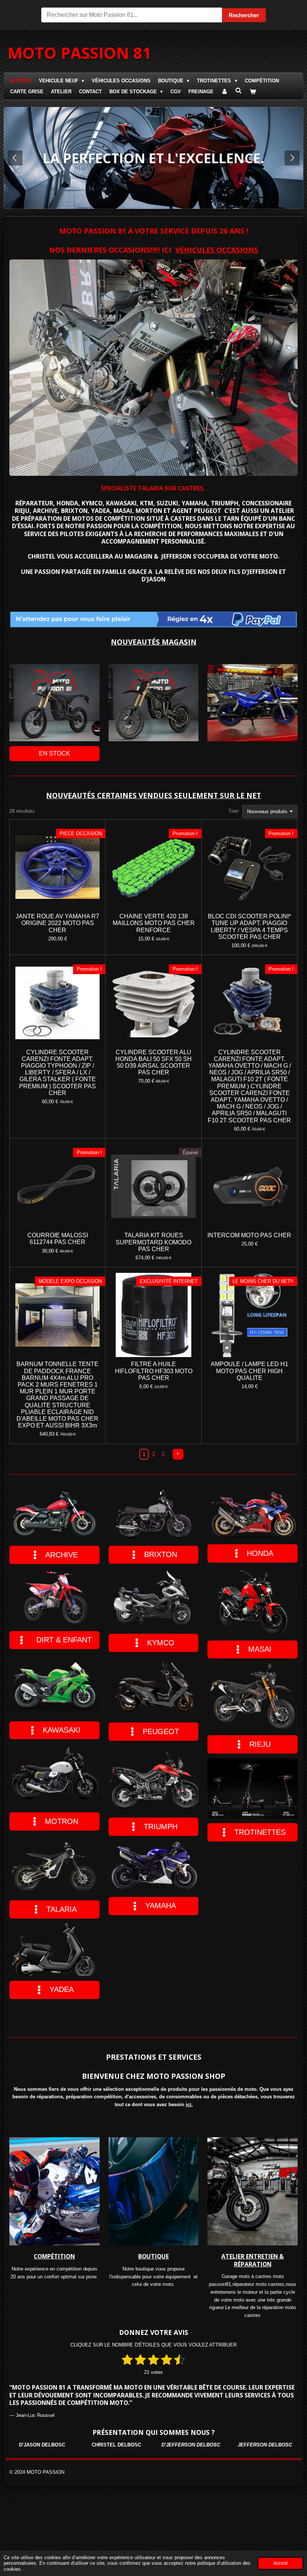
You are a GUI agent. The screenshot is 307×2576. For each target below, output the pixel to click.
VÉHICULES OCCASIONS (217, 250)
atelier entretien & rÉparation (253, 2260)
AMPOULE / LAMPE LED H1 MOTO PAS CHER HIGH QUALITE (250, 1371)
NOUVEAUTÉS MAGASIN (154, 642)
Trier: (234, 811)
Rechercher (244, 15)
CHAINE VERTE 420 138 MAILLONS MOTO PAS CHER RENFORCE (154, 923)
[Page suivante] (178, 1454)
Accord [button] (280, 2563)
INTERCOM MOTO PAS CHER (249, 1235)
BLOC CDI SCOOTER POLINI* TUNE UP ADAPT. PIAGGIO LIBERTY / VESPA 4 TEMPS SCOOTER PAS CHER (249, 927)
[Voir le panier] (253, 92)
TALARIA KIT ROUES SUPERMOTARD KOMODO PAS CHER (153, 1242)
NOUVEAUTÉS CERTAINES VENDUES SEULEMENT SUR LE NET (153, 795)
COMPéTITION (54, 2256)
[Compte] (224, 92)
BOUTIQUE (153, 2256)
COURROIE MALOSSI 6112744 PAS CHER (58, 1239)
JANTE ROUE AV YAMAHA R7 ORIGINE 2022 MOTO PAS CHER (57, 923)
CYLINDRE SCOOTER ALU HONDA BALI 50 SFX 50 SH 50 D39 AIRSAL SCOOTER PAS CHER (153, 1062)
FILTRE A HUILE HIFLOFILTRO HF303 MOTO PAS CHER (154, 1371)
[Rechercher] (238, 91)
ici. (189, 2104)
